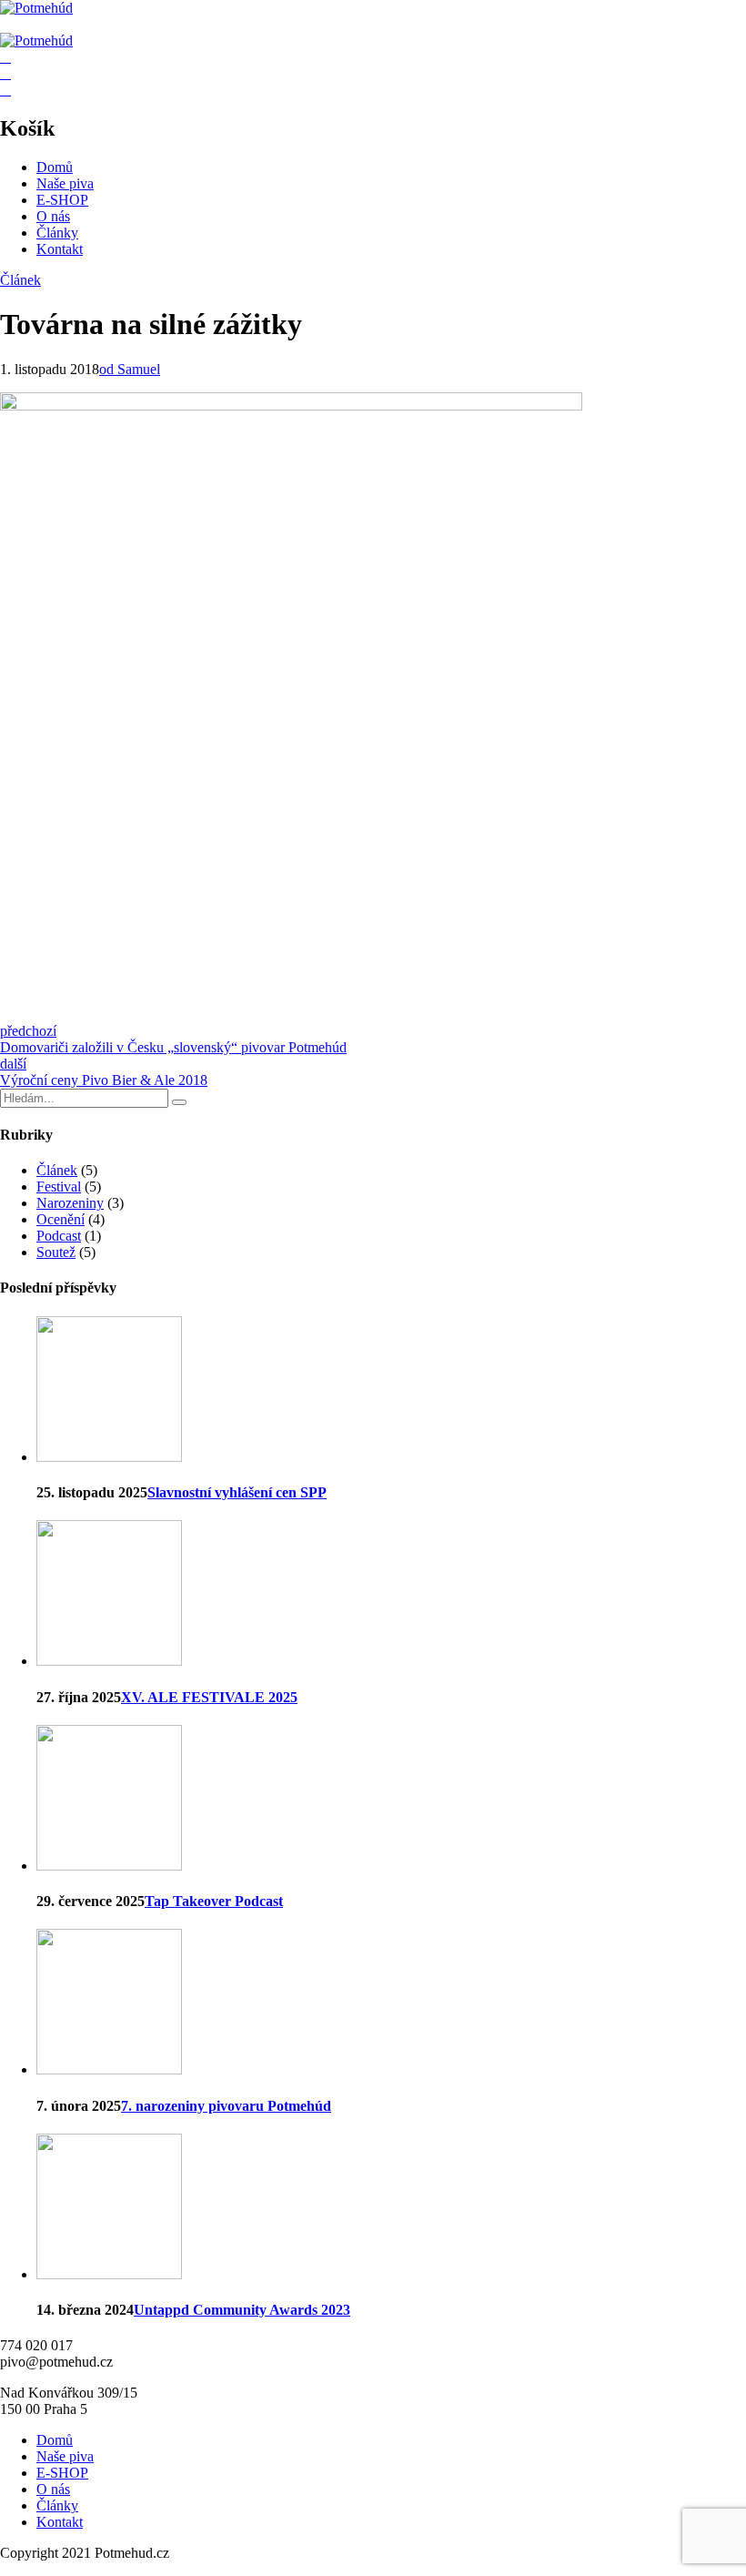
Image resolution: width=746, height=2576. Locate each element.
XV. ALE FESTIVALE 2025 (209, 1697)
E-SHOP (62, 200)
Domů (55, 167)
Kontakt (60, 249)
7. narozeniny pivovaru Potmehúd (226, 2106)
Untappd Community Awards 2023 (242, 2310)
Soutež (56, 1252)
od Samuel (130, 369)
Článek (20, 280)
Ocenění (60, 1219)
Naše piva (65, 183)
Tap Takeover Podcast (214, 1901)
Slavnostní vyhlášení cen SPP (237, 1492)
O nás (53, 216)
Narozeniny (70, 1203)
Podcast (59, 1236)
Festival (59, 1187)
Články (57, 233)
